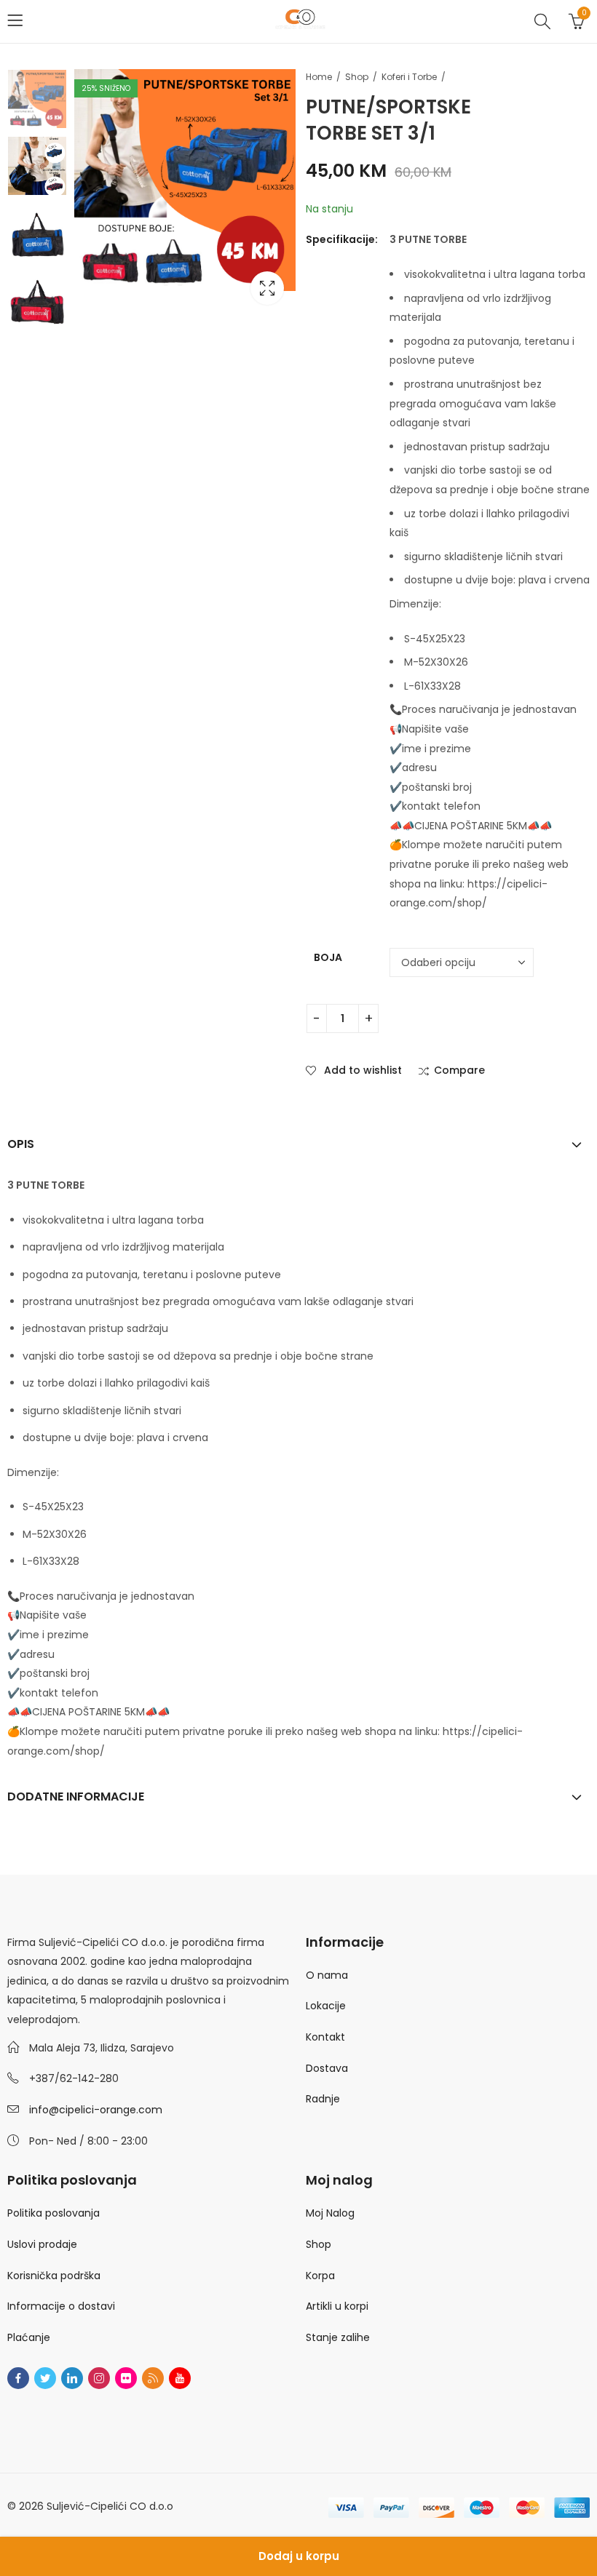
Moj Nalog (330, 2213)
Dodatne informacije (76, 1797)
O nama (327, 1975)
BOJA (328, 957)
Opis (21, 1144)
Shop (357, 77)
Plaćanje (29, 2337)
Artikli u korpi (337, 2306)
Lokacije (326, 2006)
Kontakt (325, 2037)
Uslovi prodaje (42, 2244)
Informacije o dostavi (61, 2306)
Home (319, 77)
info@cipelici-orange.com (96, 2110)
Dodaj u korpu (299, 2556)
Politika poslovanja (54, 2213)
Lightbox (267, 288)
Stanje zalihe (338, 2337)
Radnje (323, 2099)
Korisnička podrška (54, 2276)
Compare (459, 1071)
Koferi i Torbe (409, 77)
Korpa (320, 2276)
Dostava (327, 2068)
